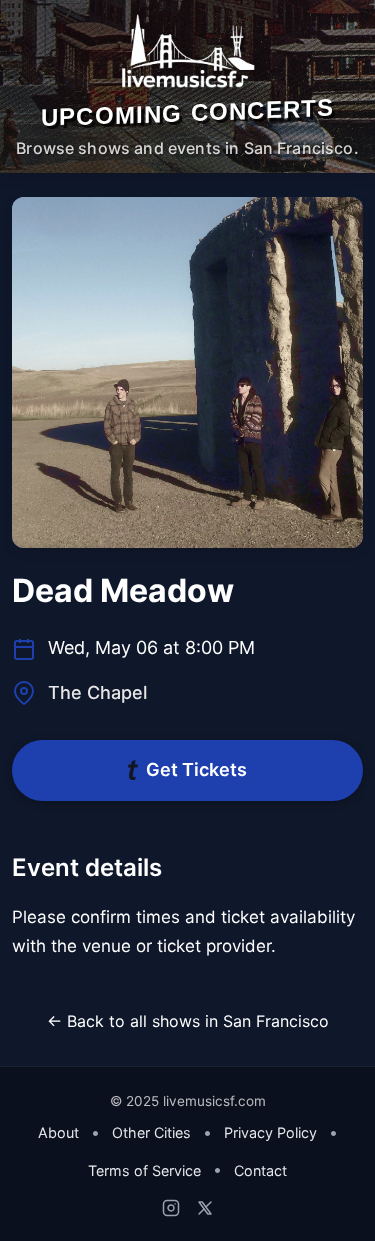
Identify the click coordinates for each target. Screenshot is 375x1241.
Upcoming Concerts (187, 112)
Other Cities (151, 1132)
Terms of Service (144, 1170)
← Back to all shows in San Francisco (188, 1021)
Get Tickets (196, 769)
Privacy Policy (270, 1132)
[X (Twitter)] (205, 1208)
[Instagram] (171, 1208)
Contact (260, 1170)
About (58, 1132)
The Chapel (97, 692)
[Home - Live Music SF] (187, 51)
